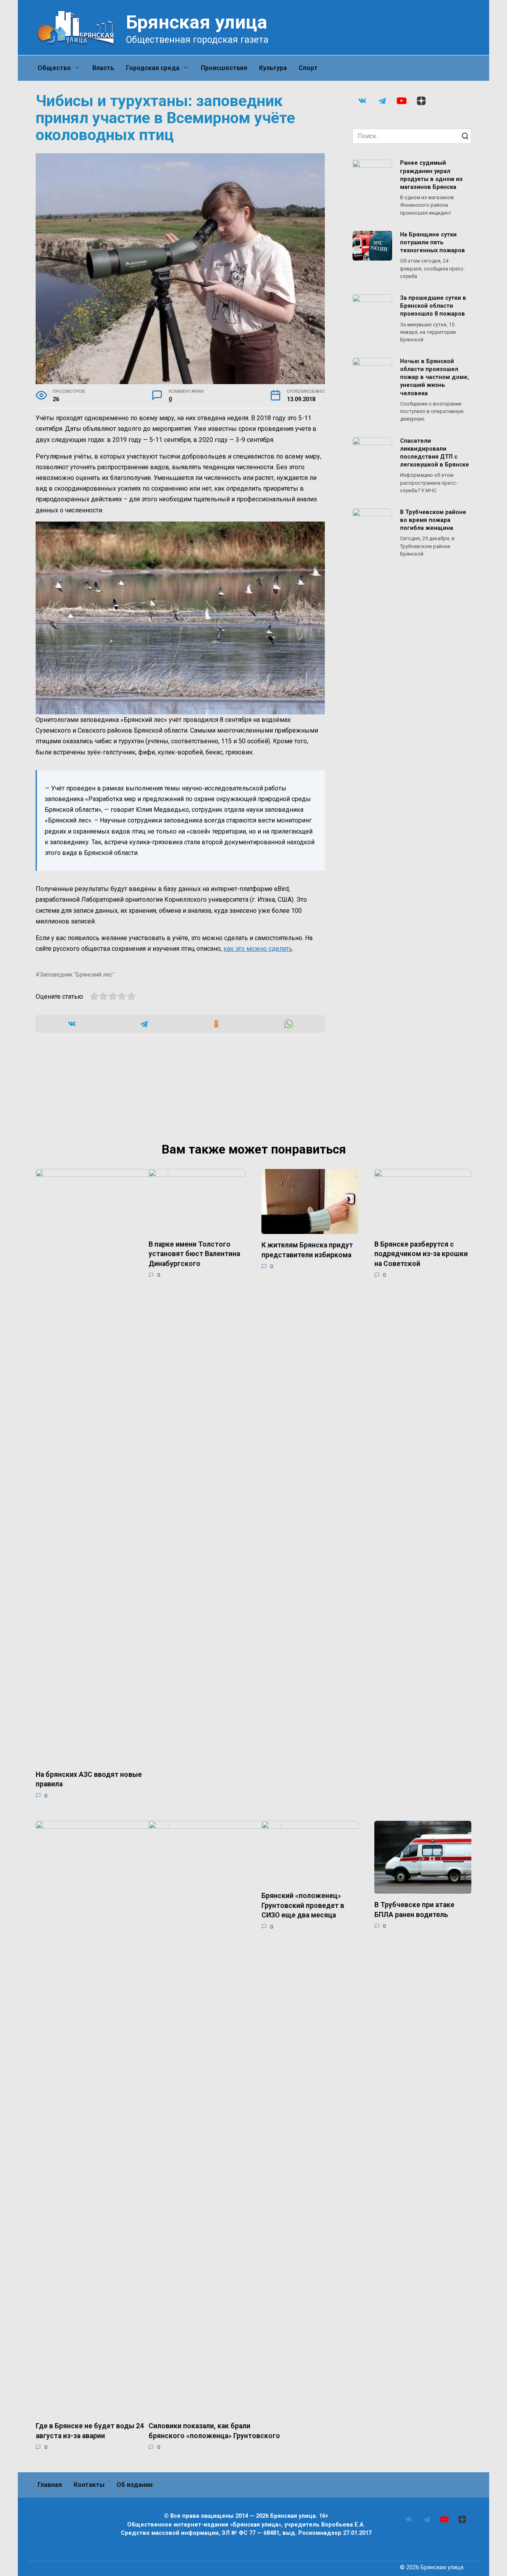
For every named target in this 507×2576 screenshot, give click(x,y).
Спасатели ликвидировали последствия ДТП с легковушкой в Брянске (435, 453)
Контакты (89, 2485)
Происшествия (224, 68)
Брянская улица (197, 22)
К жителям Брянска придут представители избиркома (307, 1250)
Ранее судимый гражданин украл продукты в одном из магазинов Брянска (431, 175)
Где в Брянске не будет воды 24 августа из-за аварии (90, 2431)
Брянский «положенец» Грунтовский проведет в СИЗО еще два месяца (303, 1905)
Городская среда (153, 68)
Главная (50, 2485)
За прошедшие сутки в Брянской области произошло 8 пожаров (433, 306)
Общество (54, 68)
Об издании (134, 2485)
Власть (103, 68)
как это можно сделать (258, 949)
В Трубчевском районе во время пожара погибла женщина (433, 520)
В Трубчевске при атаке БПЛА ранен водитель (414, 1910)
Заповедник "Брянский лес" (77, 975)
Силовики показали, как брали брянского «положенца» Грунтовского (214, 2431)
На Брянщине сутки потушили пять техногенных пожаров (433, 243)
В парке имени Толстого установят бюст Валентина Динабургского (194, 1254)
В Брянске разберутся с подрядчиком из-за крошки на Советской (421, 1254)
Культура (273, 68)
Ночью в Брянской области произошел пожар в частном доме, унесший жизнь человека (435, 377)
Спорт (308, 68)
